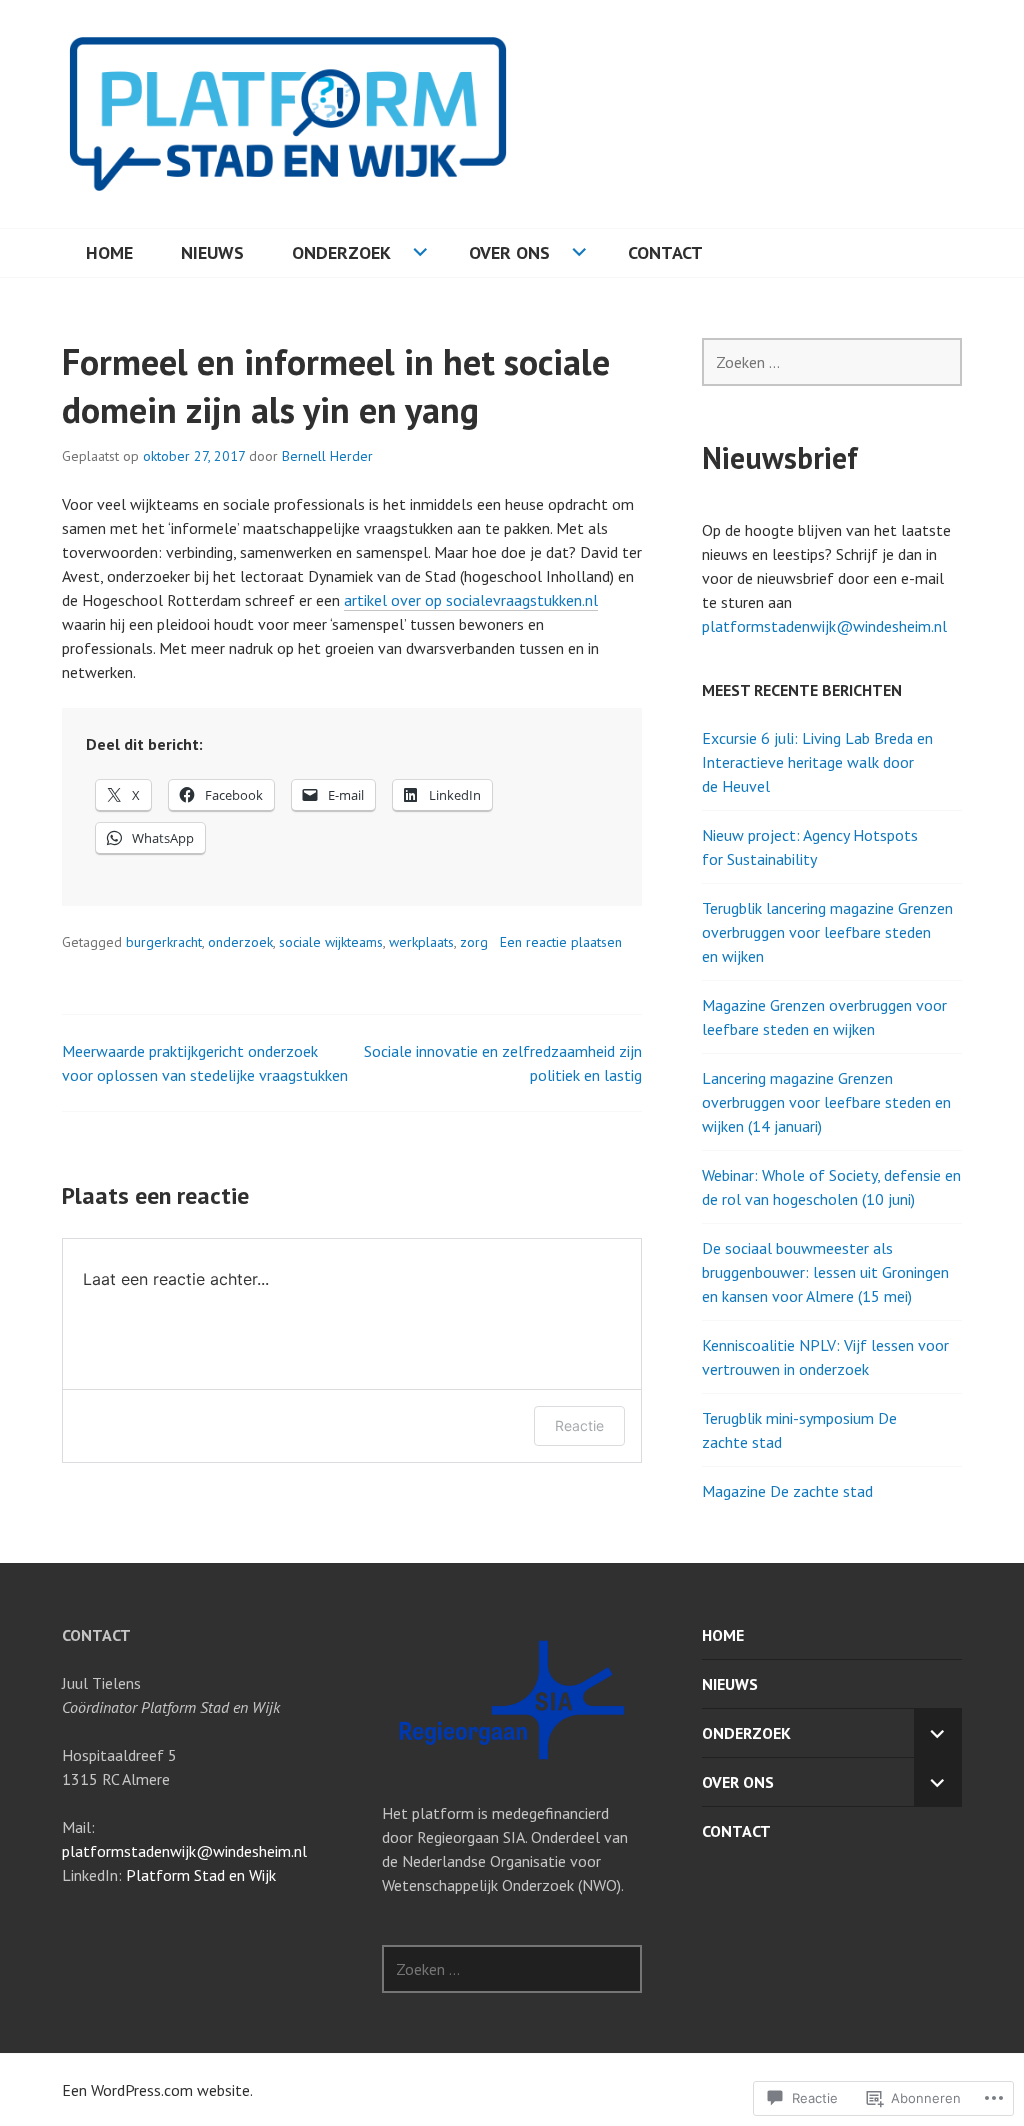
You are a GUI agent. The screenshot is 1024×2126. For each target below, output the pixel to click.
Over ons (509, 252)
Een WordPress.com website (156, 2090)
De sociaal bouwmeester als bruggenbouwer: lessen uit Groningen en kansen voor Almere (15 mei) (825, 1272)
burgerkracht (164, 942)
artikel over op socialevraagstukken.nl (471, 600)
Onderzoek (341, 252)
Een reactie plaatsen (561, 942)
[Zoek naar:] (832, 362)
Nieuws (212, 252)
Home (109, 252)
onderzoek (240, 942)
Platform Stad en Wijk (201, 1875)
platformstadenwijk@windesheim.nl (824, 626)
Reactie (579, 1425)
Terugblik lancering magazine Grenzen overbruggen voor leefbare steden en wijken (827, 932)
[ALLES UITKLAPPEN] (938, 1733)
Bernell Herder (327, 456)
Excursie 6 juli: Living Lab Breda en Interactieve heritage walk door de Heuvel (817, 762)
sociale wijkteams (331, 942)
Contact (665, 252)
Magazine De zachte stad (787, 1491)
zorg (474, 942)
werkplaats (421, 942)
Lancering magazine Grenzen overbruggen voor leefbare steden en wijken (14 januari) (826, 1102)
